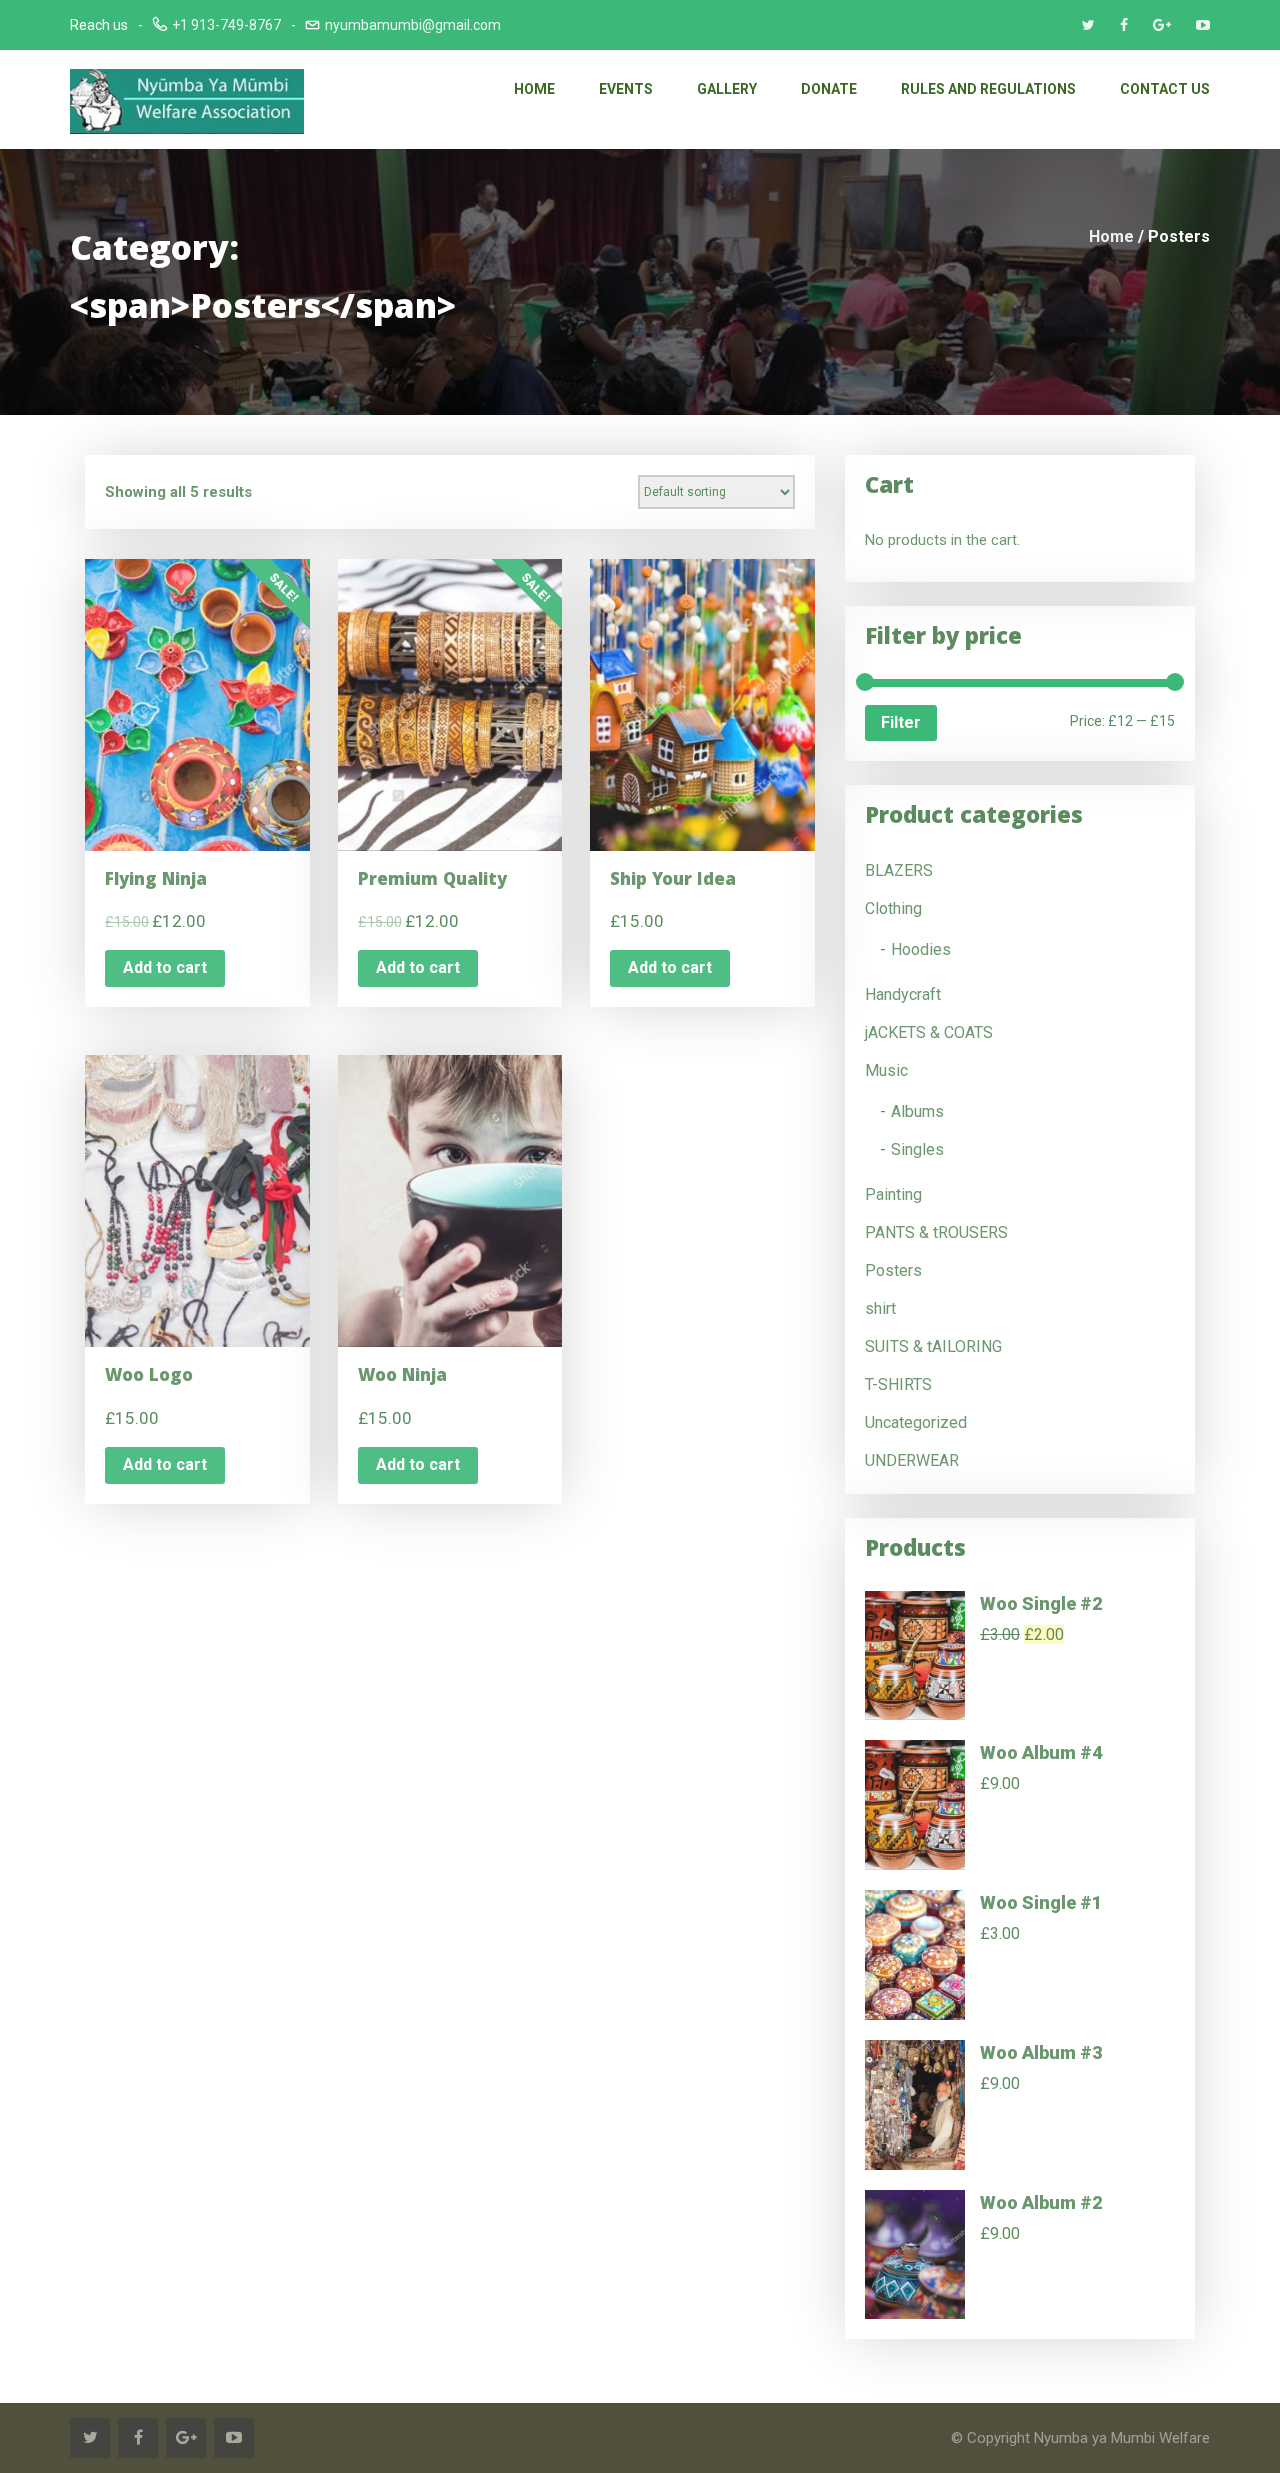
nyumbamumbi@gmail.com (413, 25)
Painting (893, 1194)
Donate (829, 89)
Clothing (893, 908)
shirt (880, 1308)
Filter (901, 722)
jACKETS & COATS (929, 1032)
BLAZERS (899, 870)
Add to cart (165, 967)
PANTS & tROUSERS (936, 1232)
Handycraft (903, 994)
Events (626, 89)
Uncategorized (916, 1422)
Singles (917, 1149)
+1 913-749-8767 (226, 25)
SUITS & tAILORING (933, 1346)
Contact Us (1165, 89)
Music (886, 1070)
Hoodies (921, 949)
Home (534, 89)
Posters (893, 1270)
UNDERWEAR (912, 1460)
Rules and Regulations (988, 89)
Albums (917, 1111)
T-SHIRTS (898, 1384)
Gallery (727, 89)
